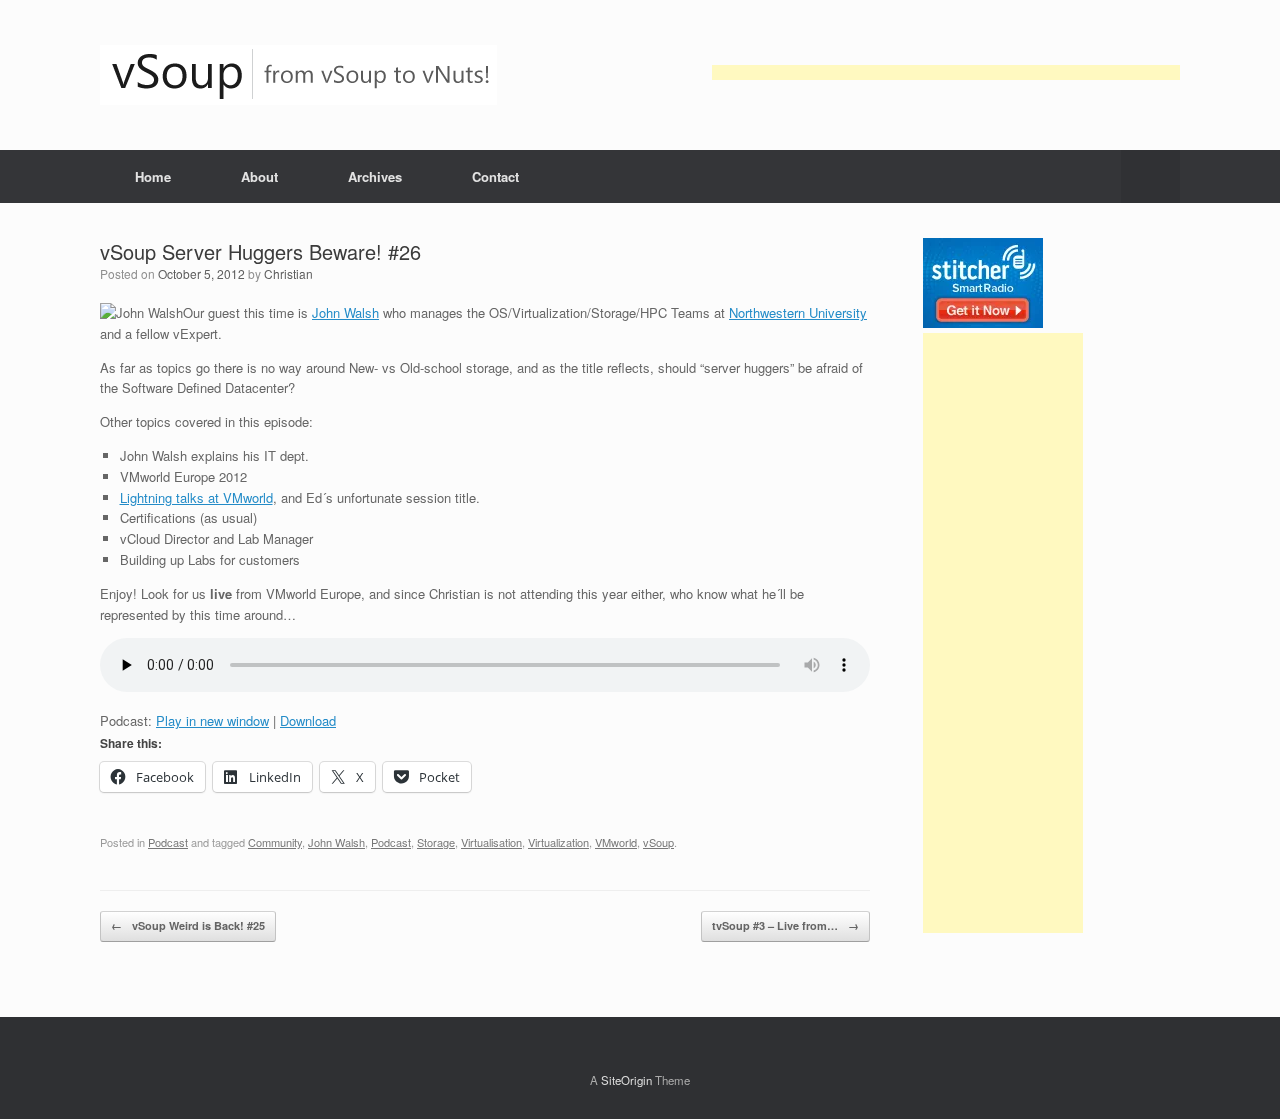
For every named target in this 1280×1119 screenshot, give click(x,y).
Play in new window (212, 720)
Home (153, 176)
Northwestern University (798, 312)
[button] (1150, 176)
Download (308, 720)
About (259, 176)
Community (275, 842)
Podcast (168, 842)
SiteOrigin (626, 1080)
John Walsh (345, 312)
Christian (288, 273)
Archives (375, 176)
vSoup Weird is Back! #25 (188, 925)
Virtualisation (491, 842)
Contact (495, 176)
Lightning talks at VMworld (196, 497)
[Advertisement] (946, 72)
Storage (436, 842)
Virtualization (558, 842)
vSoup (658, 842)
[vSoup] (298, 75)
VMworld (616, 842)
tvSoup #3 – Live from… (785, 925)
